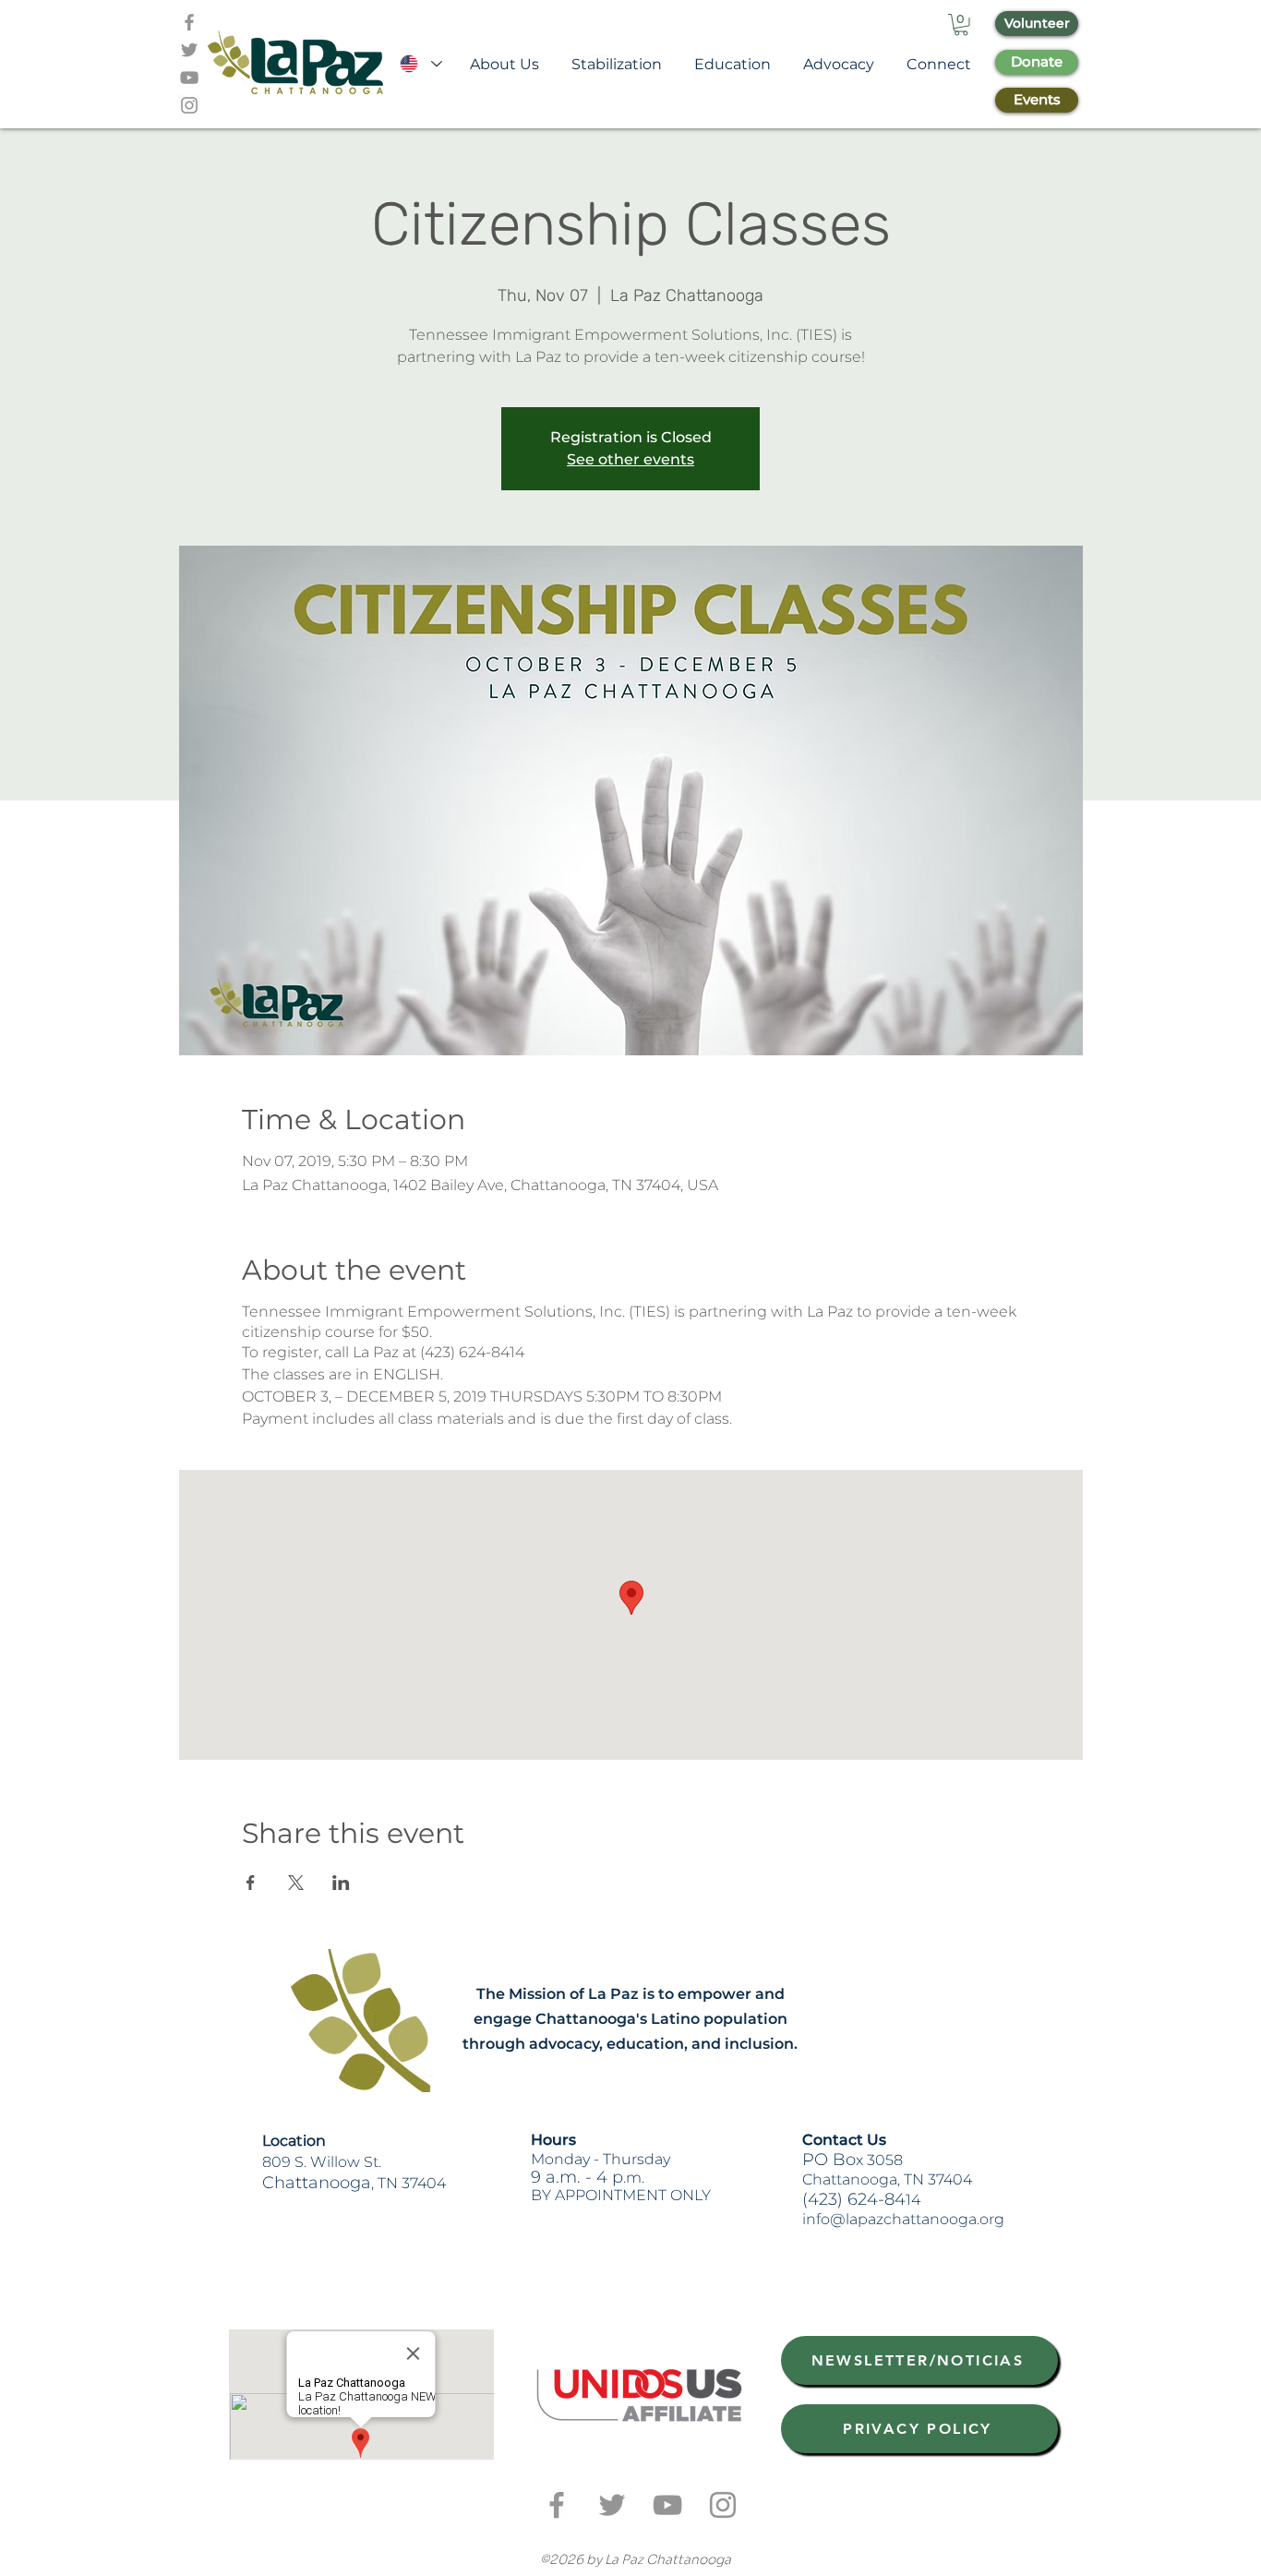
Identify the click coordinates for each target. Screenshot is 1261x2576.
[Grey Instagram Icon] (189, 105)
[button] (961, 25)
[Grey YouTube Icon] (189, 78)
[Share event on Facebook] (251, 1883)
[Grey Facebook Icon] (189, 22)
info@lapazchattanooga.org (903, 2219)
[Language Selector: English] (420, 64)
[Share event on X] (296, 1883)
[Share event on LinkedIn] (341, 1883)
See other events (630, 459)
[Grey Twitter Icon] (189, 50)
